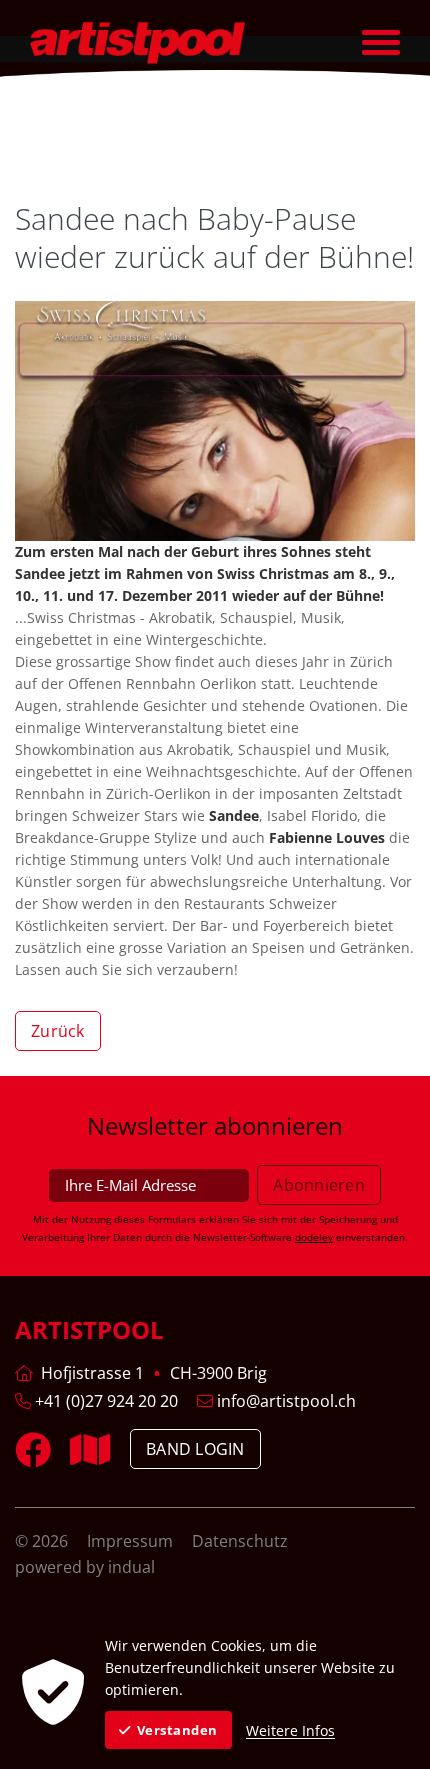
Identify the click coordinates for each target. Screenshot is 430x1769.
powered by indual (85, 1567)
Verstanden (177, 1730)
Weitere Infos (290, 1730)
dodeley (314, 1237)
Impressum (132, 1541)
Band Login (195, 1449)
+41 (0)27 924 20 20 (104, 1401)
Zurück (58, 1031)
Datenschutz (240, 1541)
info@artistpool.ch (284, 1401)
